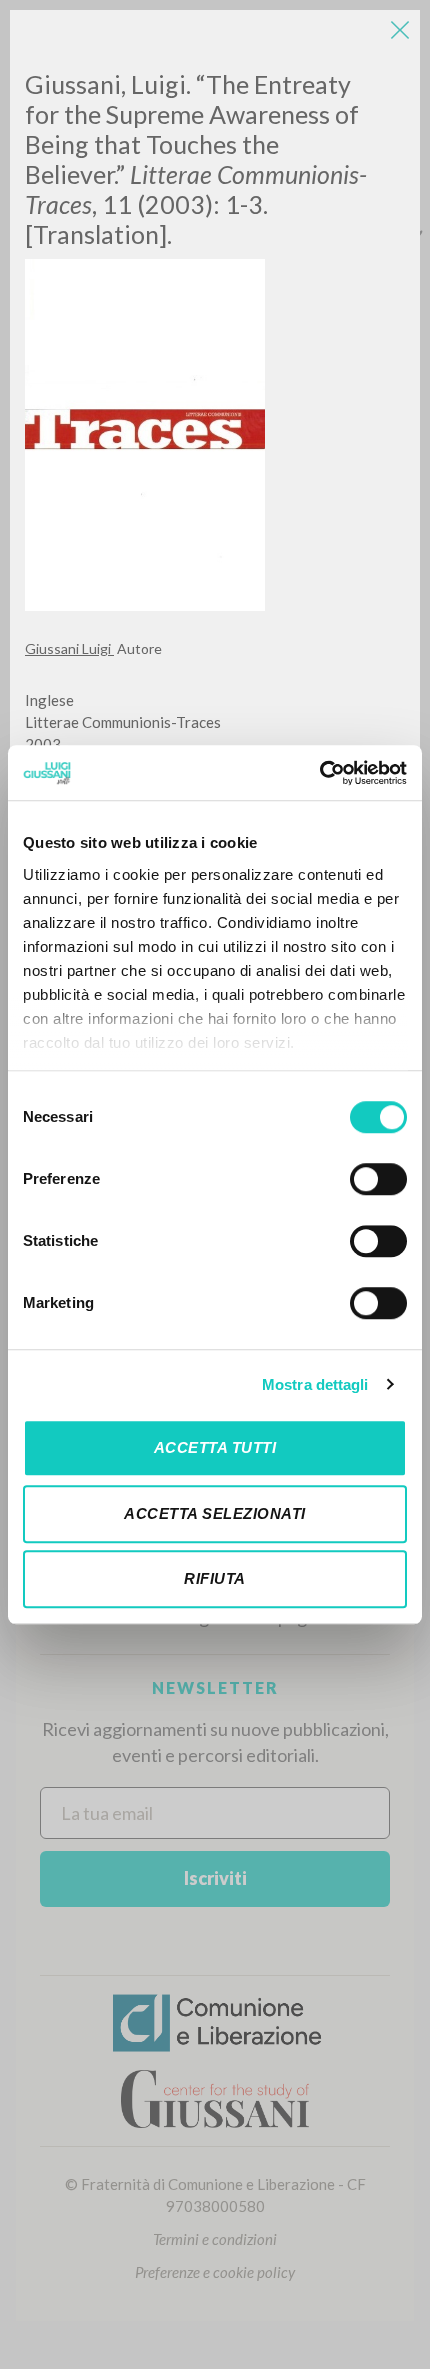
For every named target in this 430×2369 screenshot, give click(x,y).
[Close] (400, 30)
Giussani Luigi (69, 648)
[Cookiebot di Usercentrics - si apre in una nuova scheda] (319, 773)
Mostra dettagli (315, 1384)
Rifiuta (215, 1578)
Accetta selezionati (215, 1513)
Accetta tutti (215, 1447)
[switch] (378, 1179)
